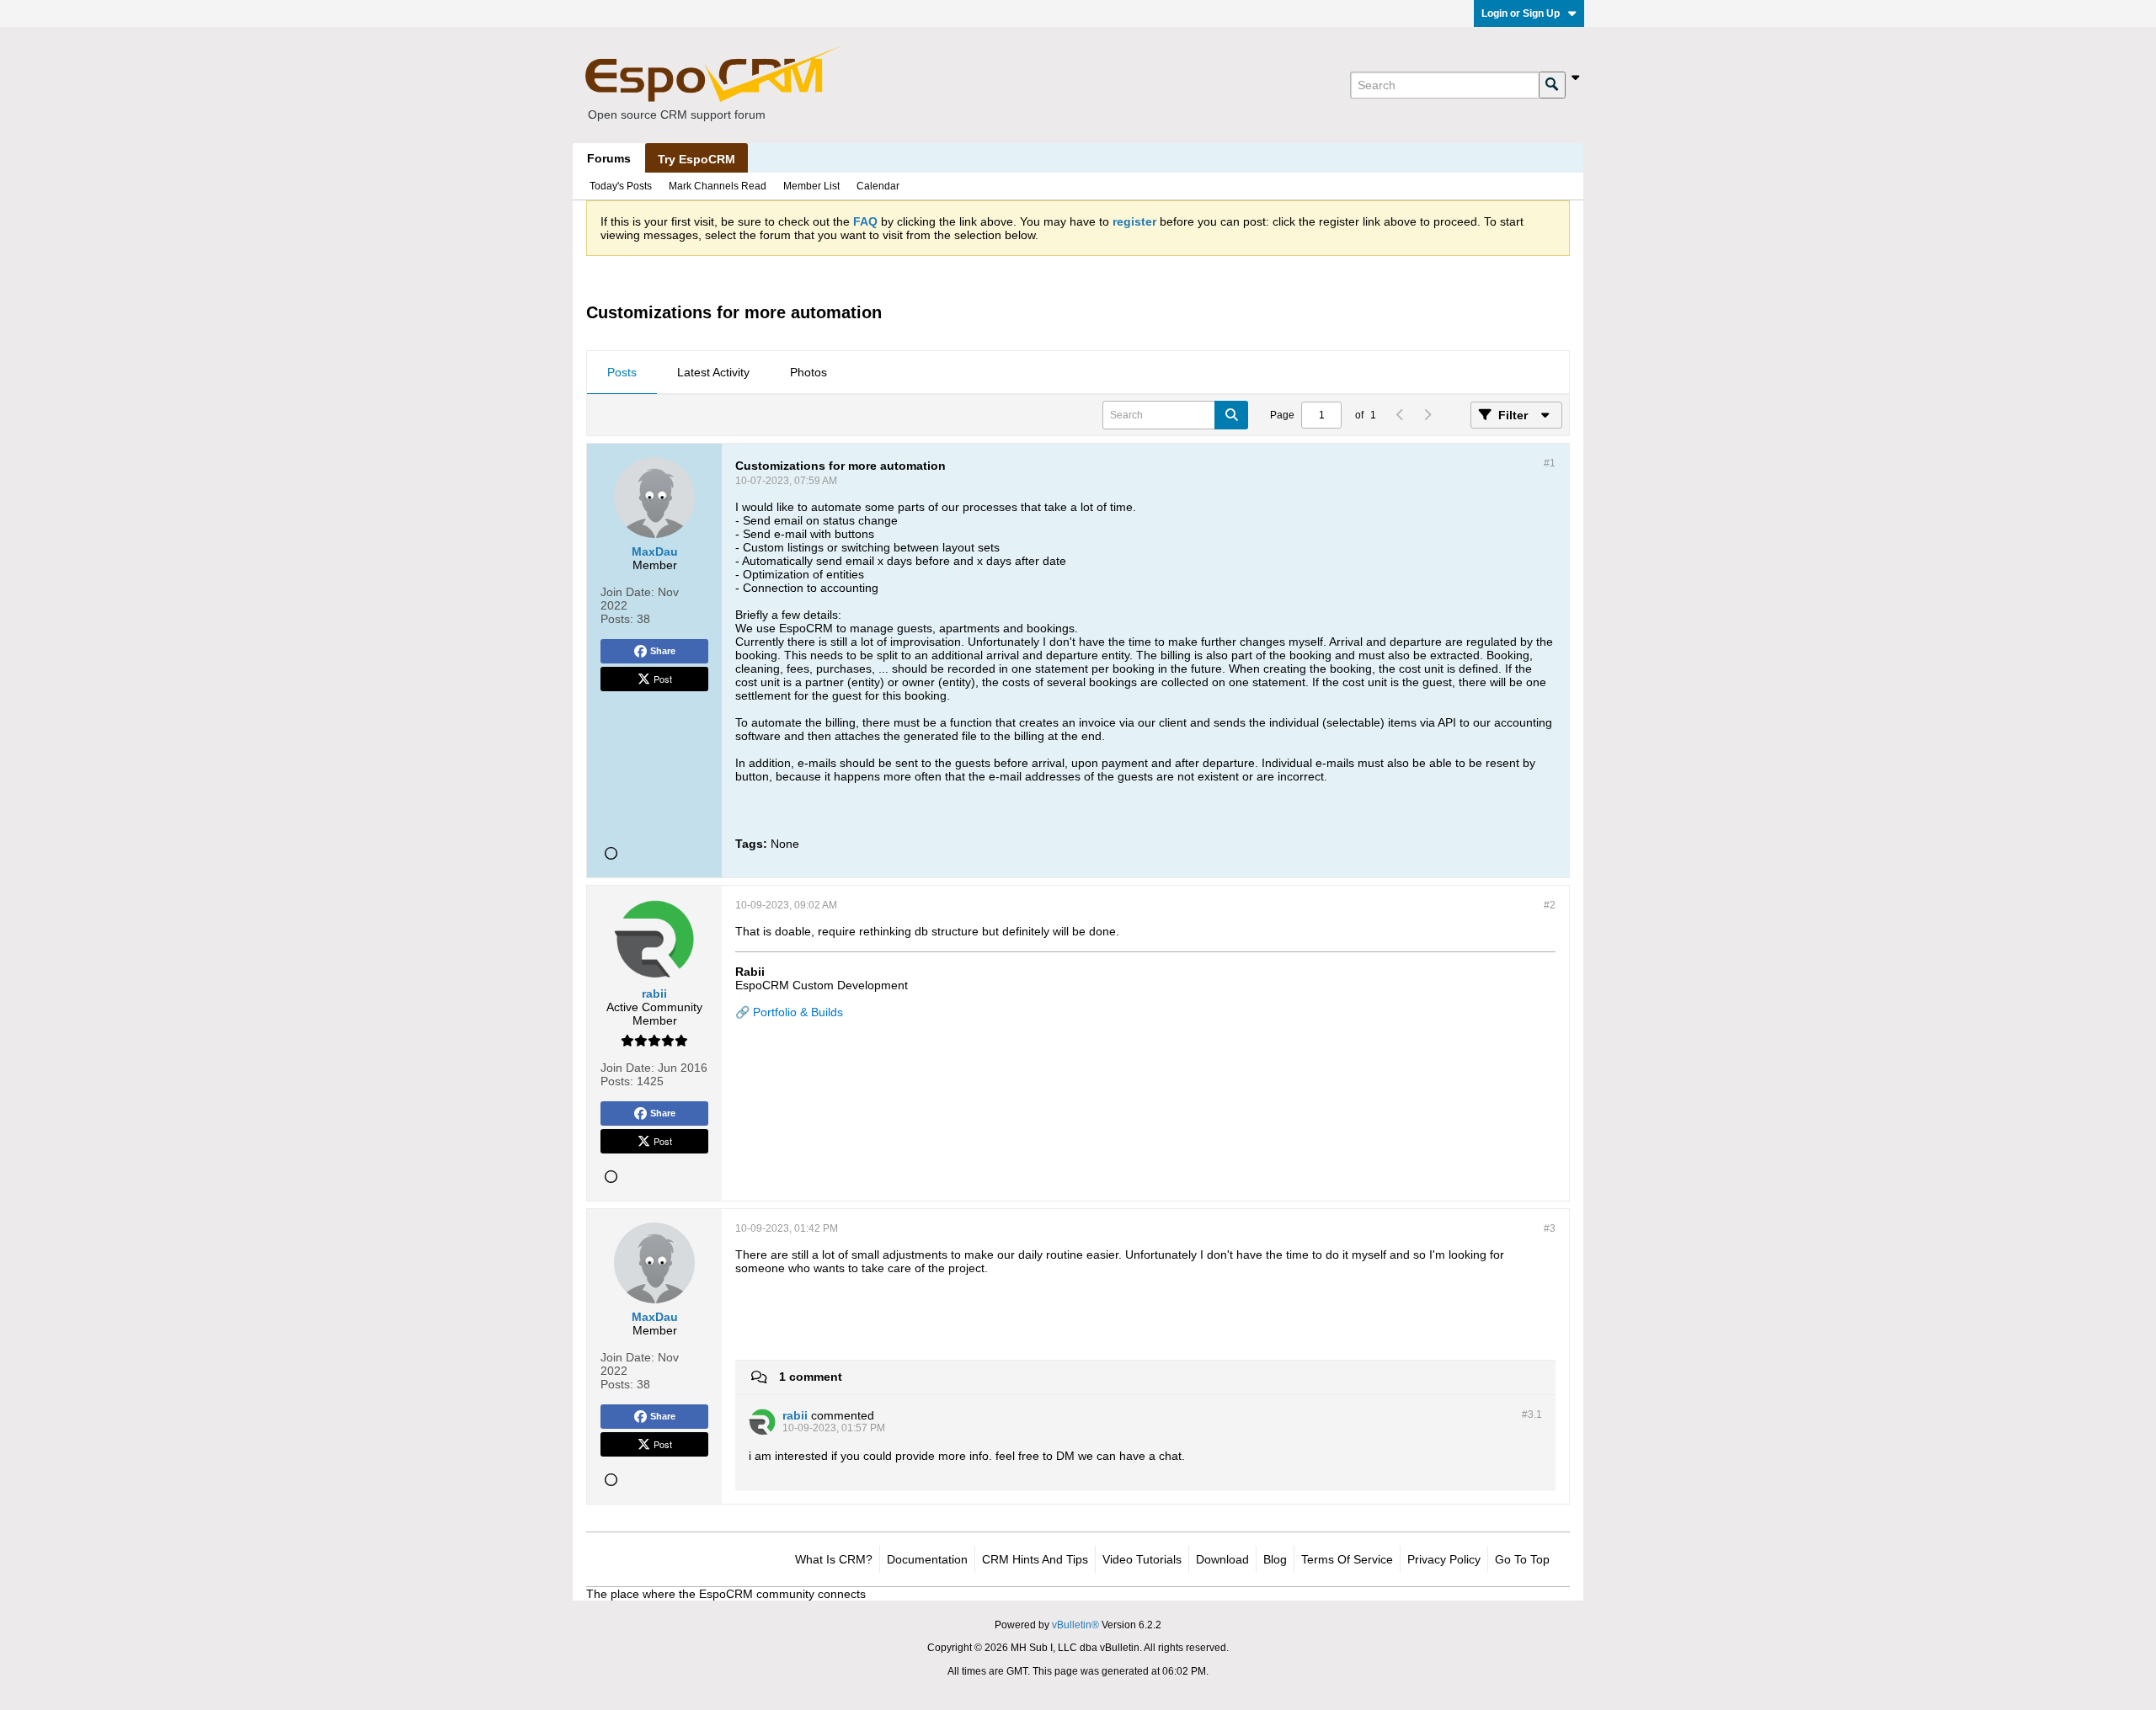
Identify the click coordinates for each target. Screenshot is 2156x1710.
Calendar (878, 186)
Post (663, 679)
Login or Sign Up (1521, 13)
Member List (811, 186)
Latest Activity (713, 372)
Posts (622, 372)
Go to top (1522, 1559)
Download (1222, 1559)
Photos (808, 372)
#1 (1550, 463)
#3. (1532, 1414)
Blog (1275, 1559)
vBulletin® (1075, 1625)
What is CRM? (834, 1559)
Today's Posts (621, 186)
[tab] (622, 373)
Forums (609, 158)
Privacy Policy (1444, 1559)
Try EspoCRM (696, 159)
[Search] (1552, 85)
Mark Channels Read (718, 186)
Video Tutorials (1142, 1559)
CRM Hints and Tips (1035, 1559)
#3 (1550, 1228)
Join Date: (627, 592)
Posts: (617, 619)
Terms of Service (1347, 1559)
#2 (1550, 905)
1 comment (811, 1377)
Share (663, 651)
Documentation (927, 1559)
